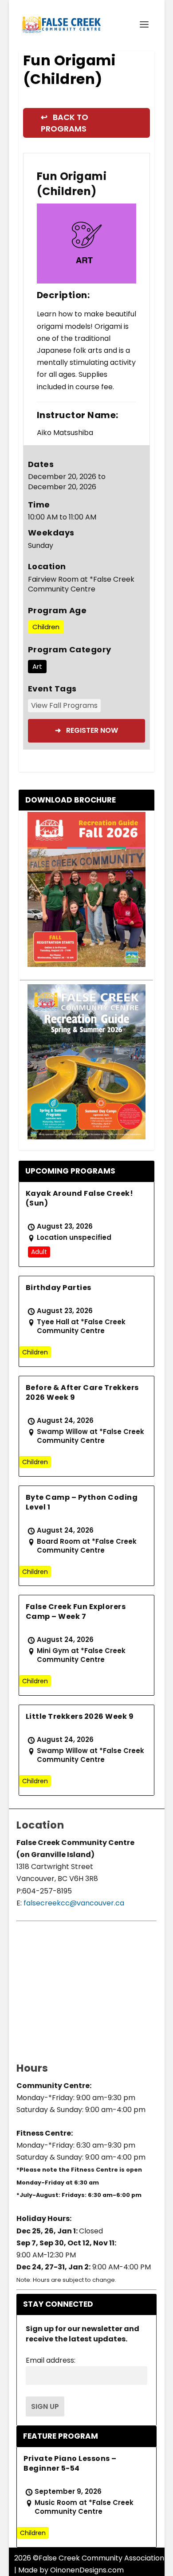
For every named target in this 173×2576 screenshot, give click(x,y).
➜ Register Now (86, 730)
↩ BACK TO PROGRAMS (65, 123)
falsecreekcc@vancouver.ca (73, 1903)
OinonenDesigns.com (87, 2570)
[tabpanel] (87, 243)
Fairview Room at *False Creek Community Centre (81, 585)
